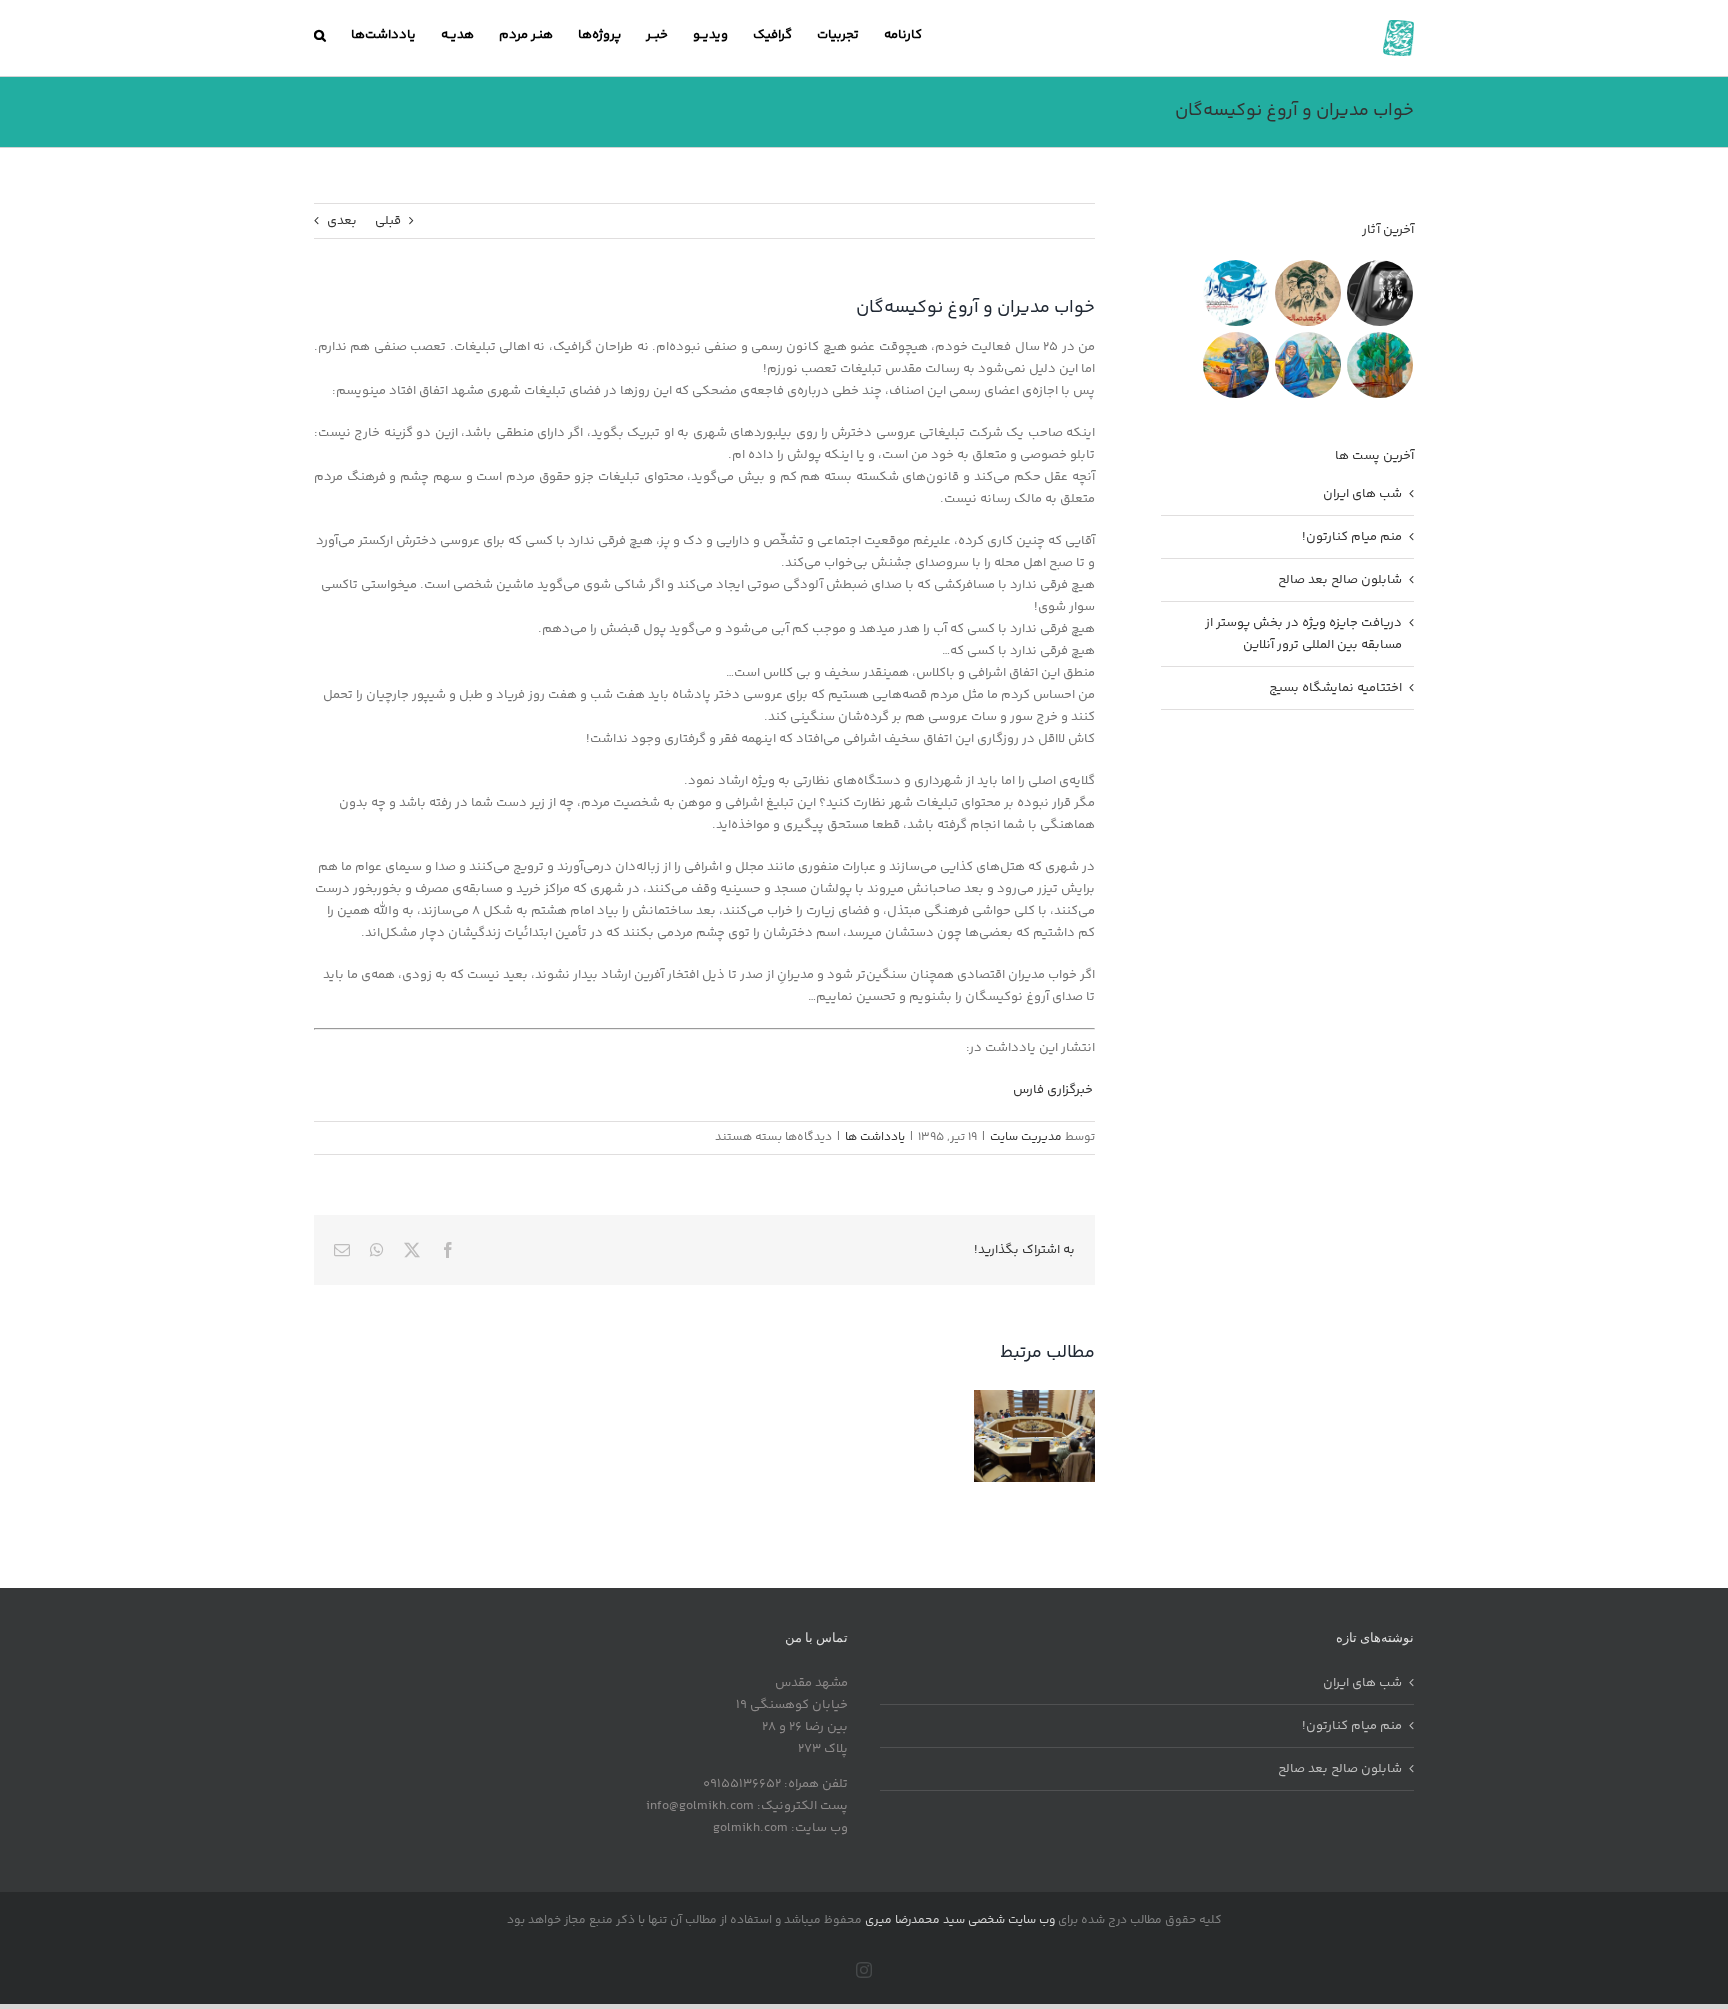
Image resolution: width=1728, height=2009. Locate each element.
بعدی (342, 221)
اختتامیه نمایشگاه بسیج (1335, 688)
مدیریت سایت (1026, 1137)
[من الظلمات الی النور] (1235, 365)
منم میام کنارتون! (1352, 537)
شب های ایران (1362, 494)
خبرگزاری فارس (1054, 1090)
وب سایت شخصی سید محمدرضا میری (960, 1920)
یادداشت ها (875, 1137)
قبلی (388, 221)
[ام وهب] (1307, 365)
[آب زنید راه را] (1235, 293)
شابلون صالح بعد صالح (1340, 580)
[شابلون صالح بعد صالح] (1307, 293)
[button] (320, 35)
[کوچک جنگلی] (1379, 365)
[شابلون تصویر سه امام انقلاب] (1379, 293)
